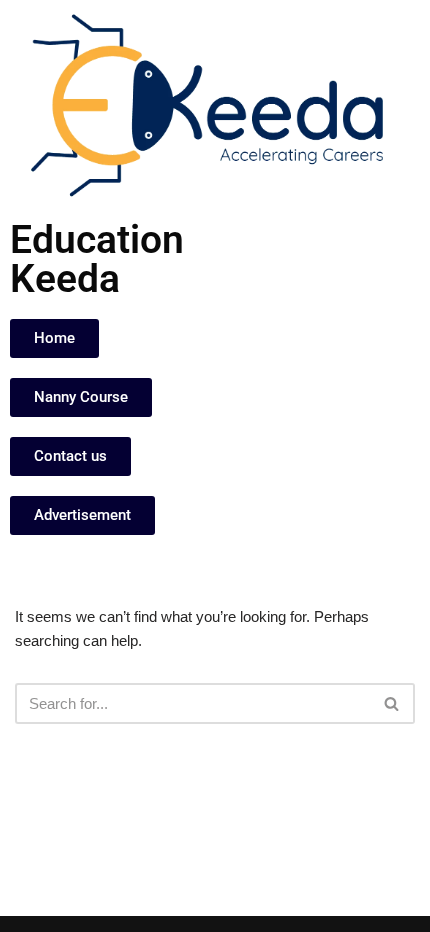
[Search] (392, 703)
